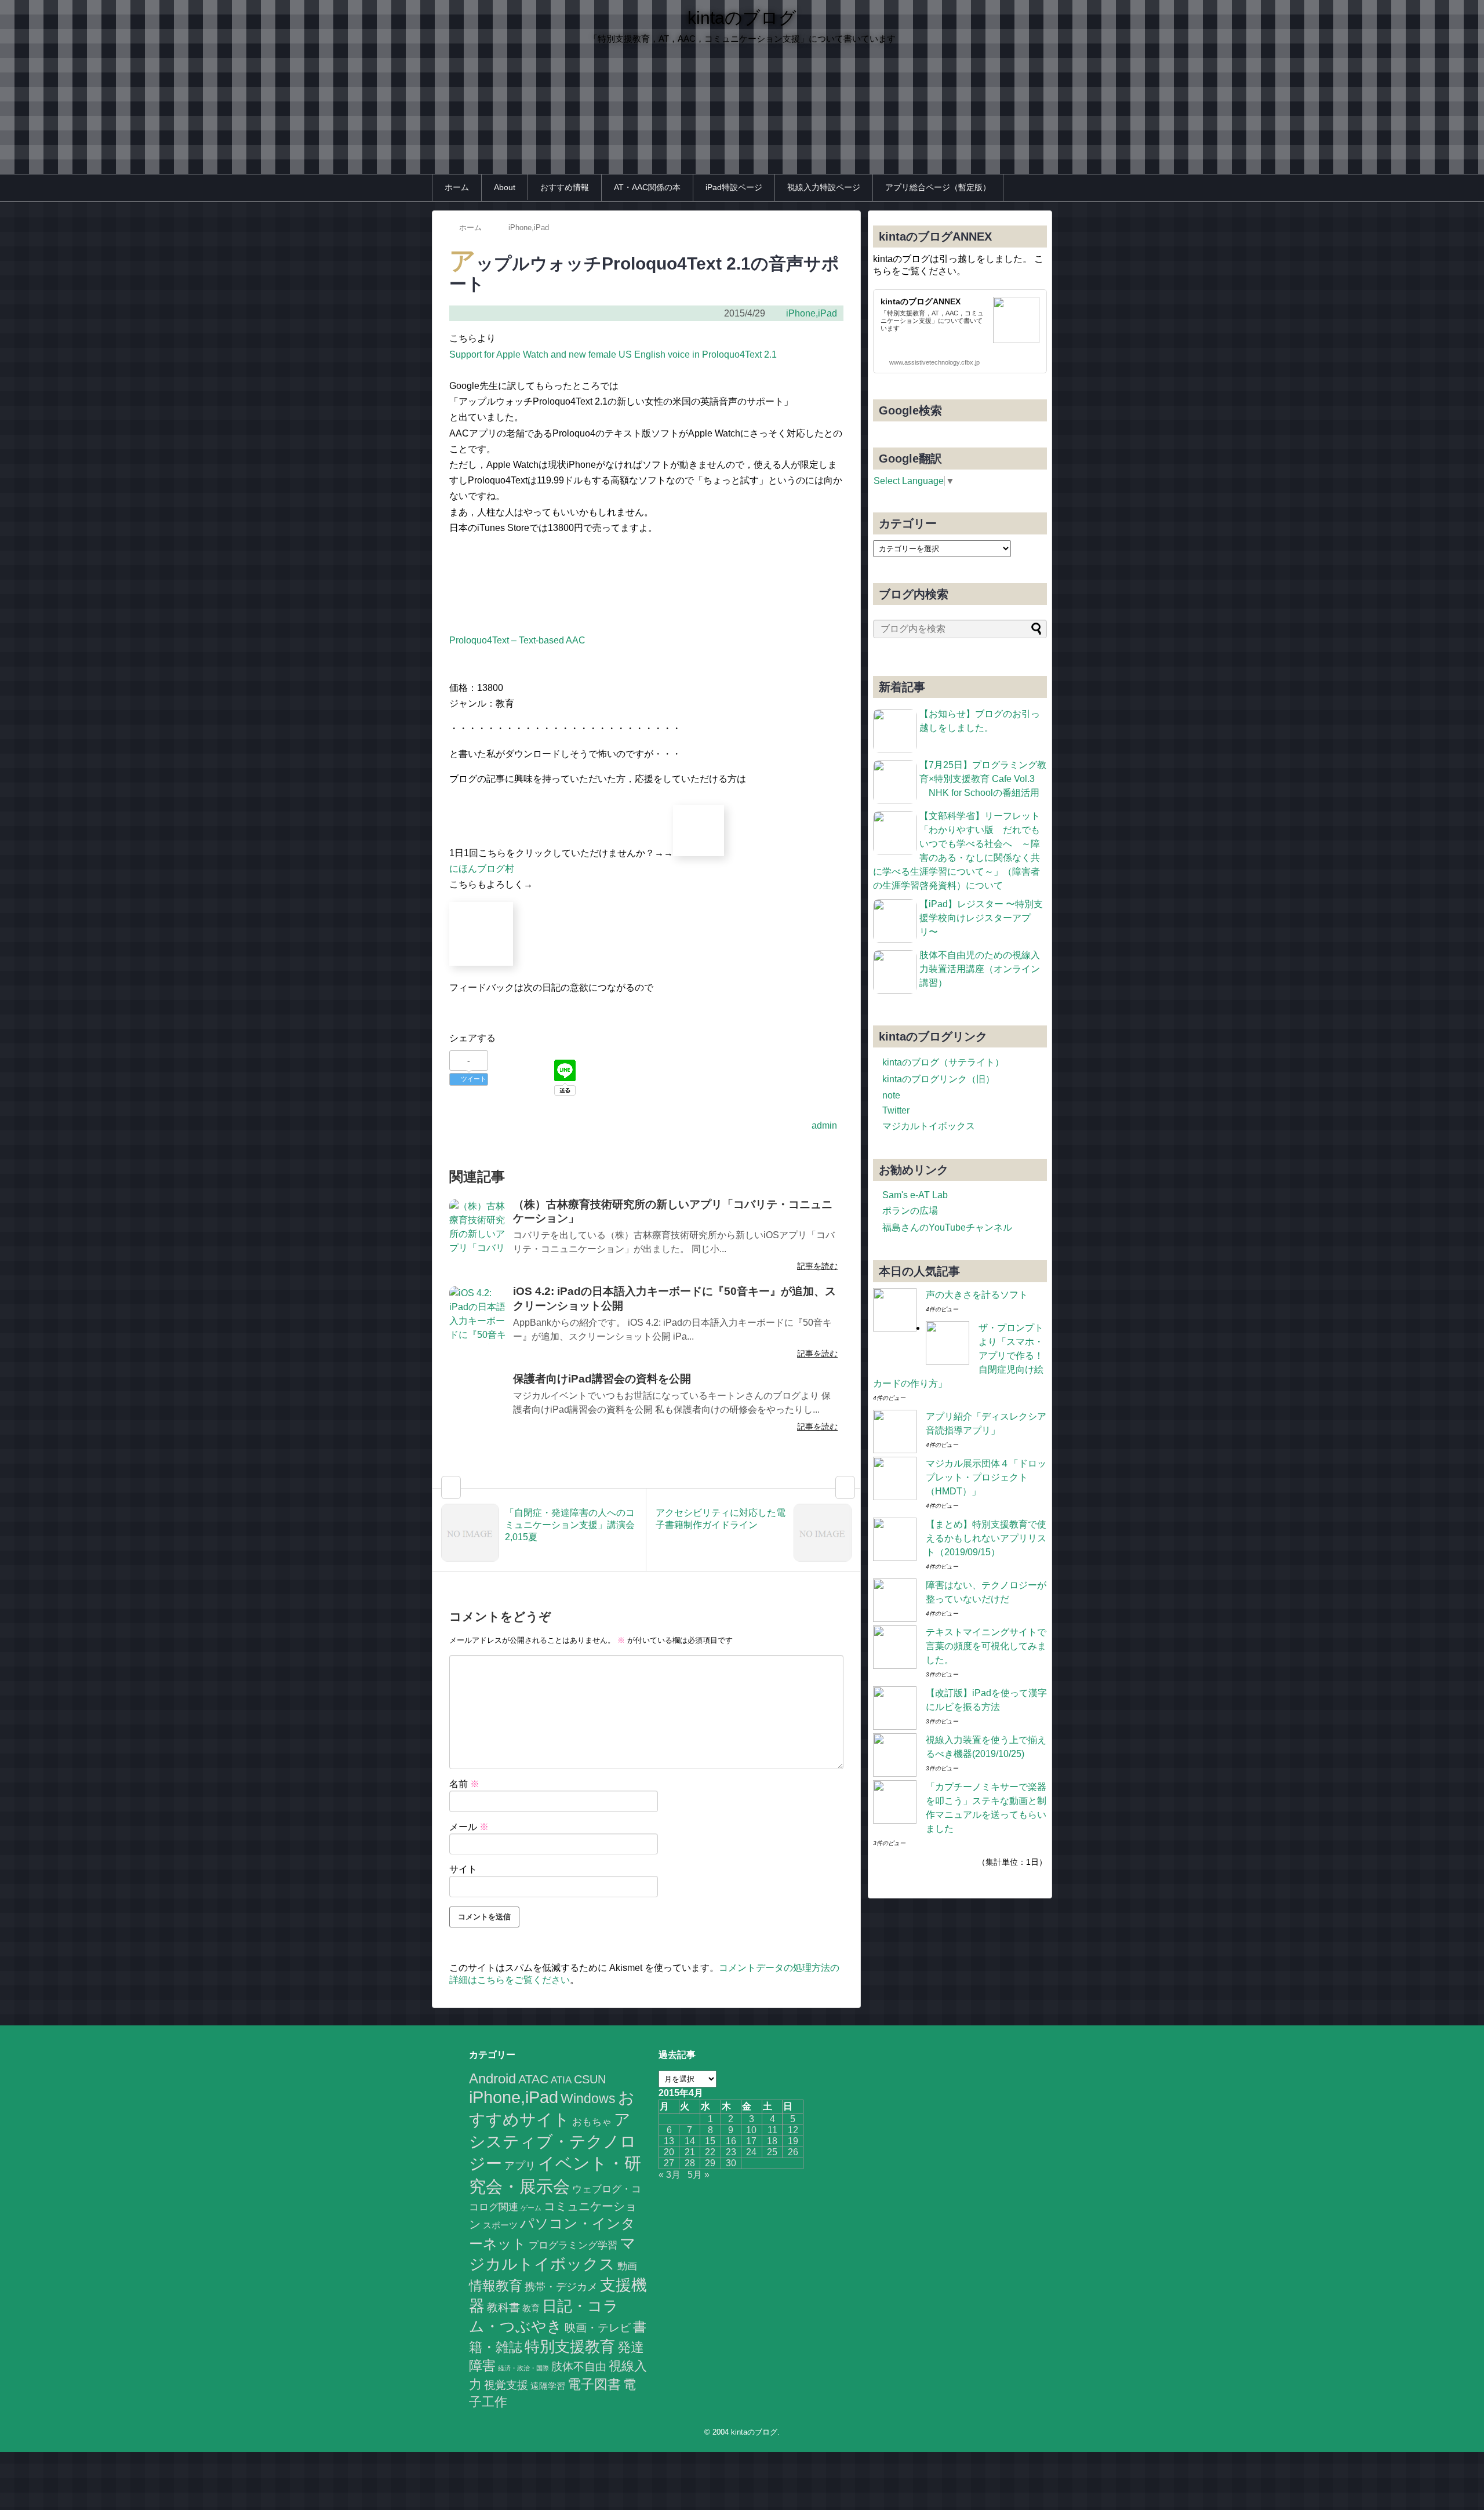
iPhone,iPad (812, 313)
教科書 (503, 2307)
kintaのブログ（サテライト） (943, 1062)
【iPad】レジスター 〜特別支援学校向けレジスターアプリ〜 (981, 918)
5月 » (699, 2175)
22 (710, 2152)
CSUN (590, 2079)
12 (793, 2130)
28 (690, 2163)
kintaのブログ (742, 18)
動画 (627, 2266)
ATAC (533, 2079)
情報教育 (496, 2286)
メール (469, 1827)
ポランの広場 (910, 1211)
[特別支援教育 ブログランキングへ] (481, 963)
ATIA (561, 2080)
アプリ (520, 2166)
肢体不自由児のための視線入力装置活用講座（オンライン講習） (980, 969)
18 (772, 2141)
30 (731, 2163)
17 (751, 2141)
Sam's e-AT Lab (915, 1195)
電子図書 (594, 2384)
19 (793, 2141)
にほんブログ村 (482, 869)
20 (669, 2152)
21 (690, 2152)
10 (751, 2130)
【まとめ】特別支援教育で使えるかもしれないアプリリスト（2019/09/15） (986, 1538)
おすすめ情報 (565, 187)
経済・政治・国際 (523, 2368)
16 (731, 2141)
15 (710, 2141)
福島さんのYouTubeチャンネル (947, 1227)
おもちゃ (592, 2122)
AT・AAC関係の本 (647, 187)
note (891, 1095)
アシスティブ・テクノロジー (553, 2142)
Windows (588, 2098)
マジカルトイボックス (929, 1126)
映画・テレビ (598, 2328)
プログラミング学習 (573, 2245)
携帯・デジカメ (561, 2287)
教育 (531, 2308)
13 (669, 2141)
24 (751, 2152)
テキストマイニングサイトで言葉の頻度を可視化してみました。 (986, 1646)
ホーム (457, 187)
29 (710, 2163)
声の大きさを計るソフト (977, 1295)
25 (772, 2152)
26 (793, 2152)
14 (690, 2141)
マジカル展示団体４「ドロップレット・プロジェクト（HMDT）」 (986, 1477)
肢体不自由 (579, 2367)
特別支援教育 (570, 2347)
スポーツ (500, 2225)
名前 (464, 1784)
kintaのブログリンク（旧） (939, 1079)
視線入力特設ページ (824, 187)
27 (669, 2163)
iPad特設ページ (734, 187)
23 (731, 2152)
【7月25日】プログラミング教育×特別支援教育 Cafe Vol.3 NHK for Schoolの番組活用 (983, 779)
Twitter (896, 1110)
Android (492, 2078)
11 (772, 2130)
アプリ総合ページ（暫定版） (938, 187)
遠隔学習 (548, 2386)
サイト (463, 1869)
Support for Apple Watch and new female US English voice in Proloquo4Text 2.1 (613, 354)
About (505, 187)
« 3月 (670, 2175)
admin (824, 1125)
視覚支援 (506, 2385)
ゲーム (531, 2208)
